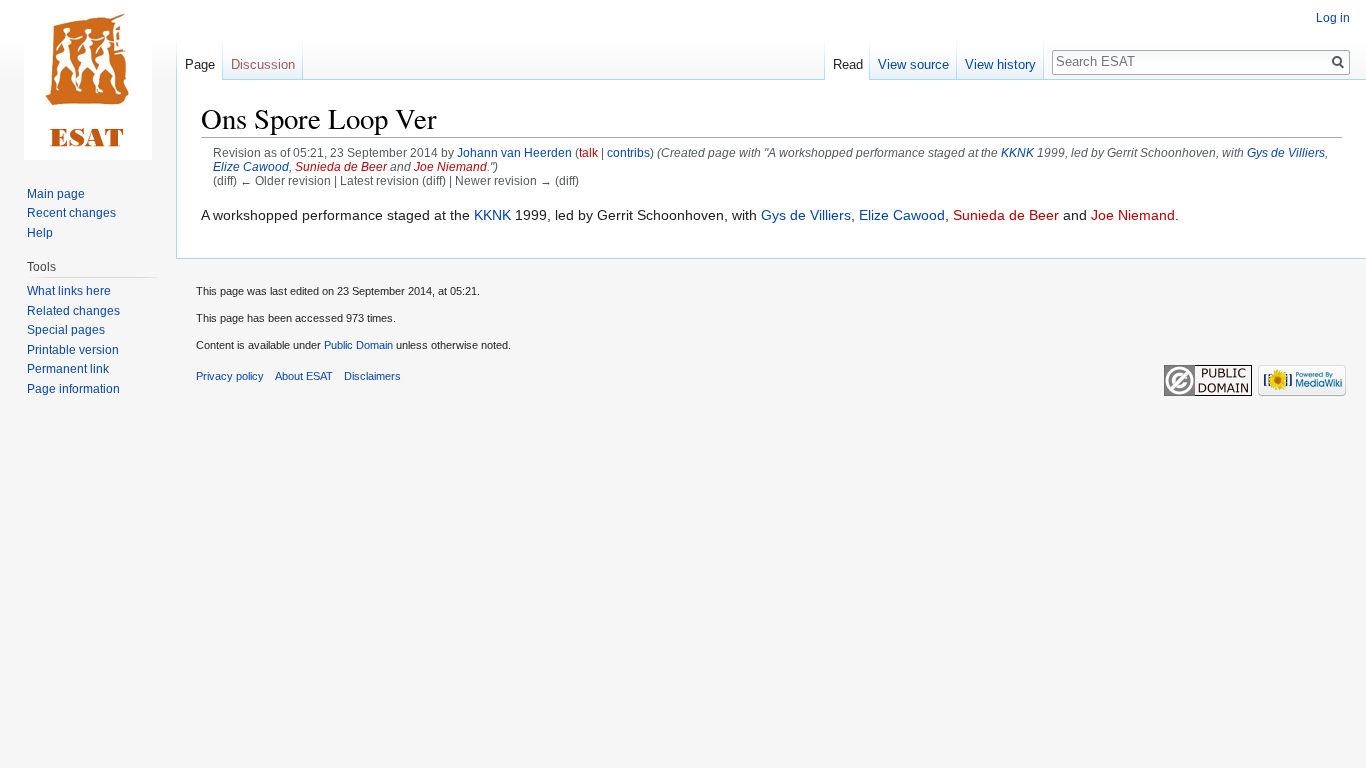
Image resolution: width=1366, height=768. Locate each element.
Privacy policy (230, 376)
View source (913, 64)
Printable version (73, 350)
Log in (1333, 18)
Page (200, 64)
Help (40, 233)
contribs (628, 152)
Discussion (263, 64)
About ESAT (304, 376)
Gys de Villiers (1286, 152)
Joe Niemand (450, 166)
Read (848, 64)
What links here (69, 291)
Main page (56, 194)
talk (588, 152)
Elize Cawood (251, 166)
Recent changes (71, 213)
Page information (73, 389)
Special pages (66, 330)
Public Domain (358, 345)
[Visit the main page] (88, 80)
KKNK (1017, 152)
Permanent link (68, 369)
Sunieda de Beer (341, 166)
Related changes (73, 311)
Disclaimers (372, 376)
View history (1000, 64)
